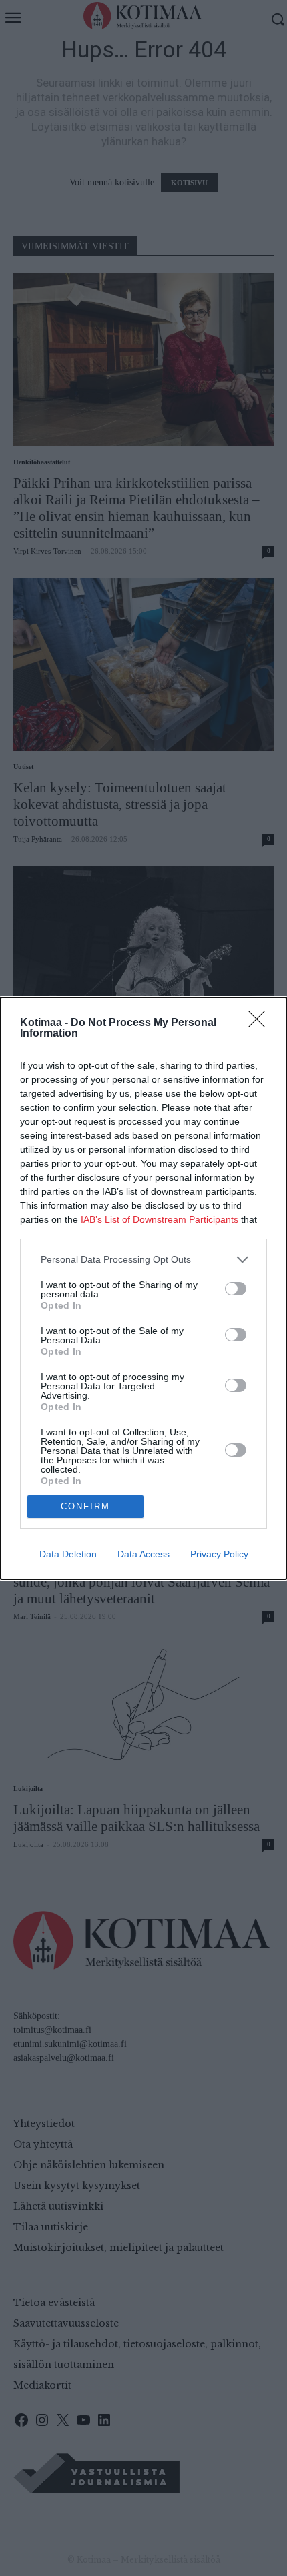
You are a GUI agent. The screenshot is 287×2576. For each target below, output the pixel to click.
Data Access (143, 1554)
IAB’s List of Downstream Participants (160, 1219)
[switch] (236, 1289)
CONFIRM (85, 1506)
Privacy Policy (219, 1554)
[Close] (261, 1023)
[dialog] (143, 1288)
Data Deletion (68, 1554)
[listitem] (143, 1260)
